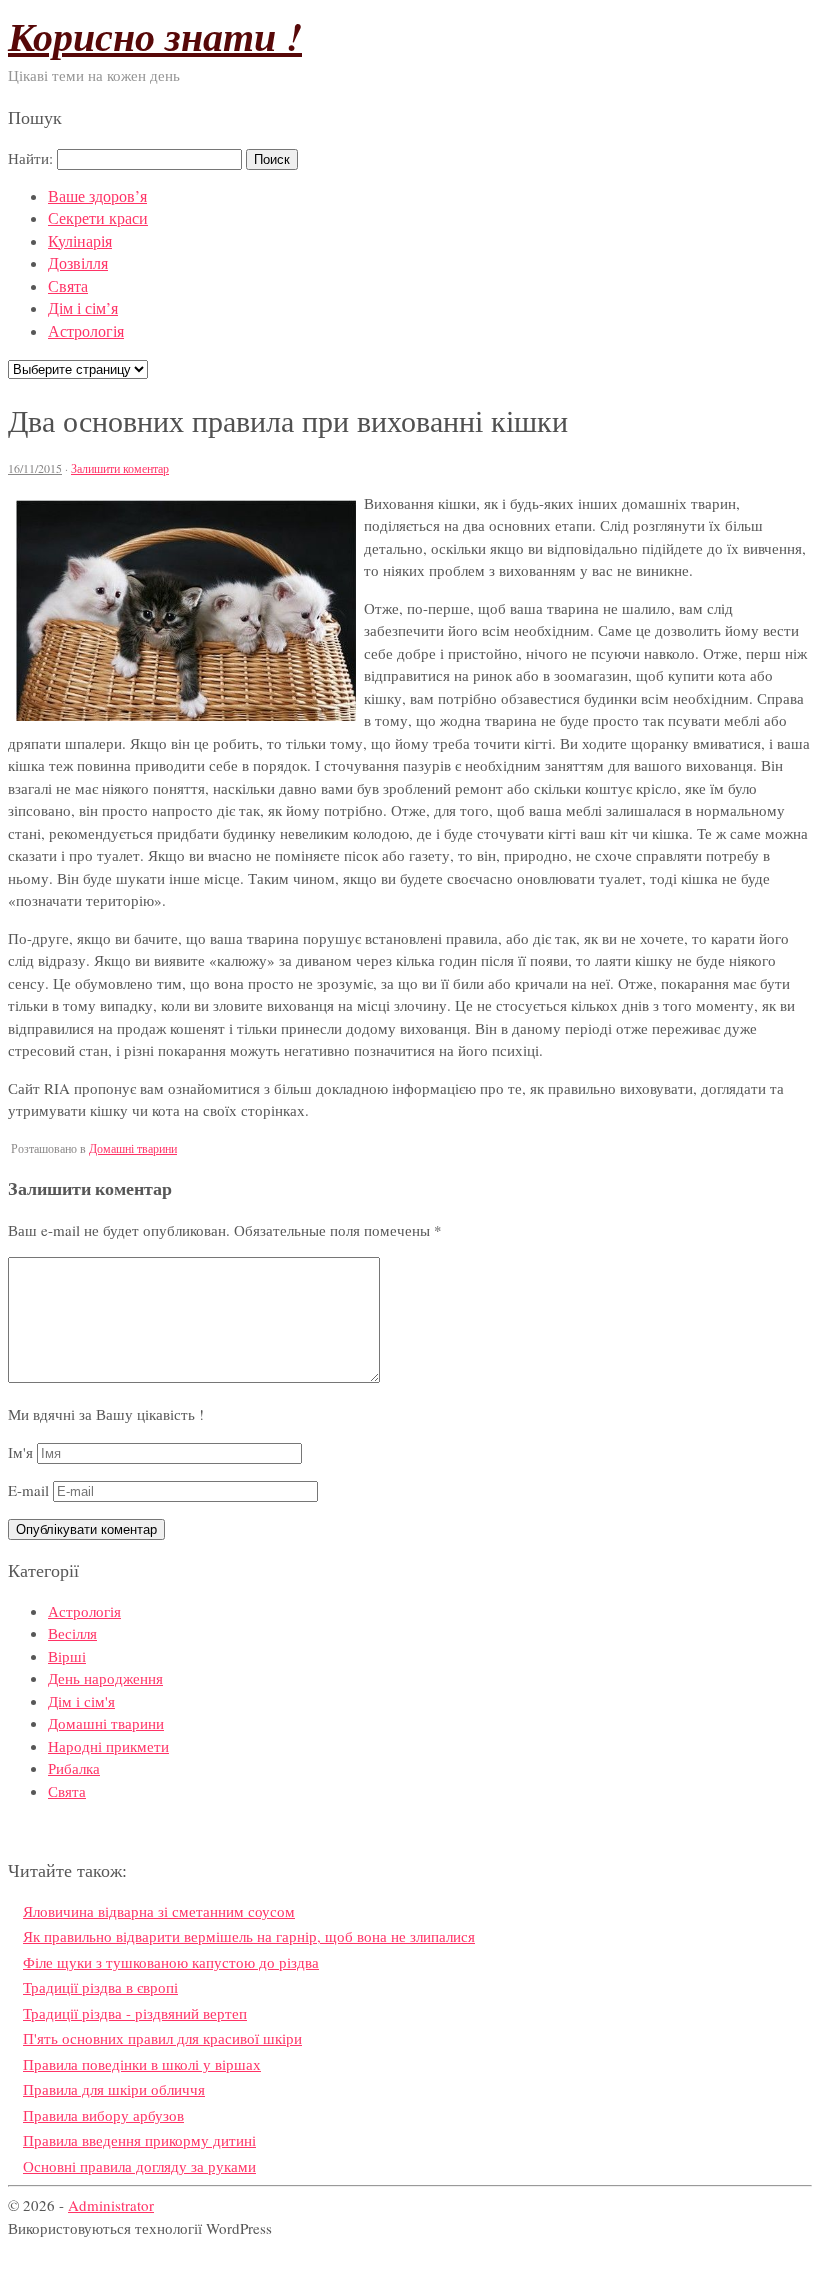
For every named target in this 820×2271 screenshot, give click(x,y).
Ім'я (20, 1452)
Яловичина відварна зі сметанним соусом (159, 1911)
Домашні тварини (133, 1148)
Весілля (72, 1633)
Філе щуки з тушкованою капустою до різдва (171, 1962)
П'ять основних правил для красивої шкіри (162, 2038)
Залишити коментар (120, 468)
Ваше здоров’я (97, 195)
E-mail (28, 1490)
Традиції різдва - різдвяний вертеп (135, 2013)
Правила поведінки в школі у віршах (142, 2064)
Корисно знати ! (155, 36)
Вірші (67, 1656)
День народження (105, 1678)
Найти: (30, 158)
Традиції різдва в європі (100, 1987)
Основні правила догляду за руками (139, 2166)
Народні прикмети (108, 1746)
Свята (68, 285)
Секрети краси (98, 217)
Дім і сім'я (81, 1701)
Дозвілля (78, 262)
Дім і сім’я (83, 307)
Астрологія (86, 330)
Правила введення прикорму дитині (139, 2140)
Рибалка (74, 1768)
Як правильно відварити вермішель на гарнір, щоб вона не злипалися (249, 1936)
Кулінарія (80, 240)
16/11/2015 (35, 468)
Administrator (111, 2205)
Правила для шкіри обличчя (114, 2089)
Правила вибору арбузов (103, 2115)
